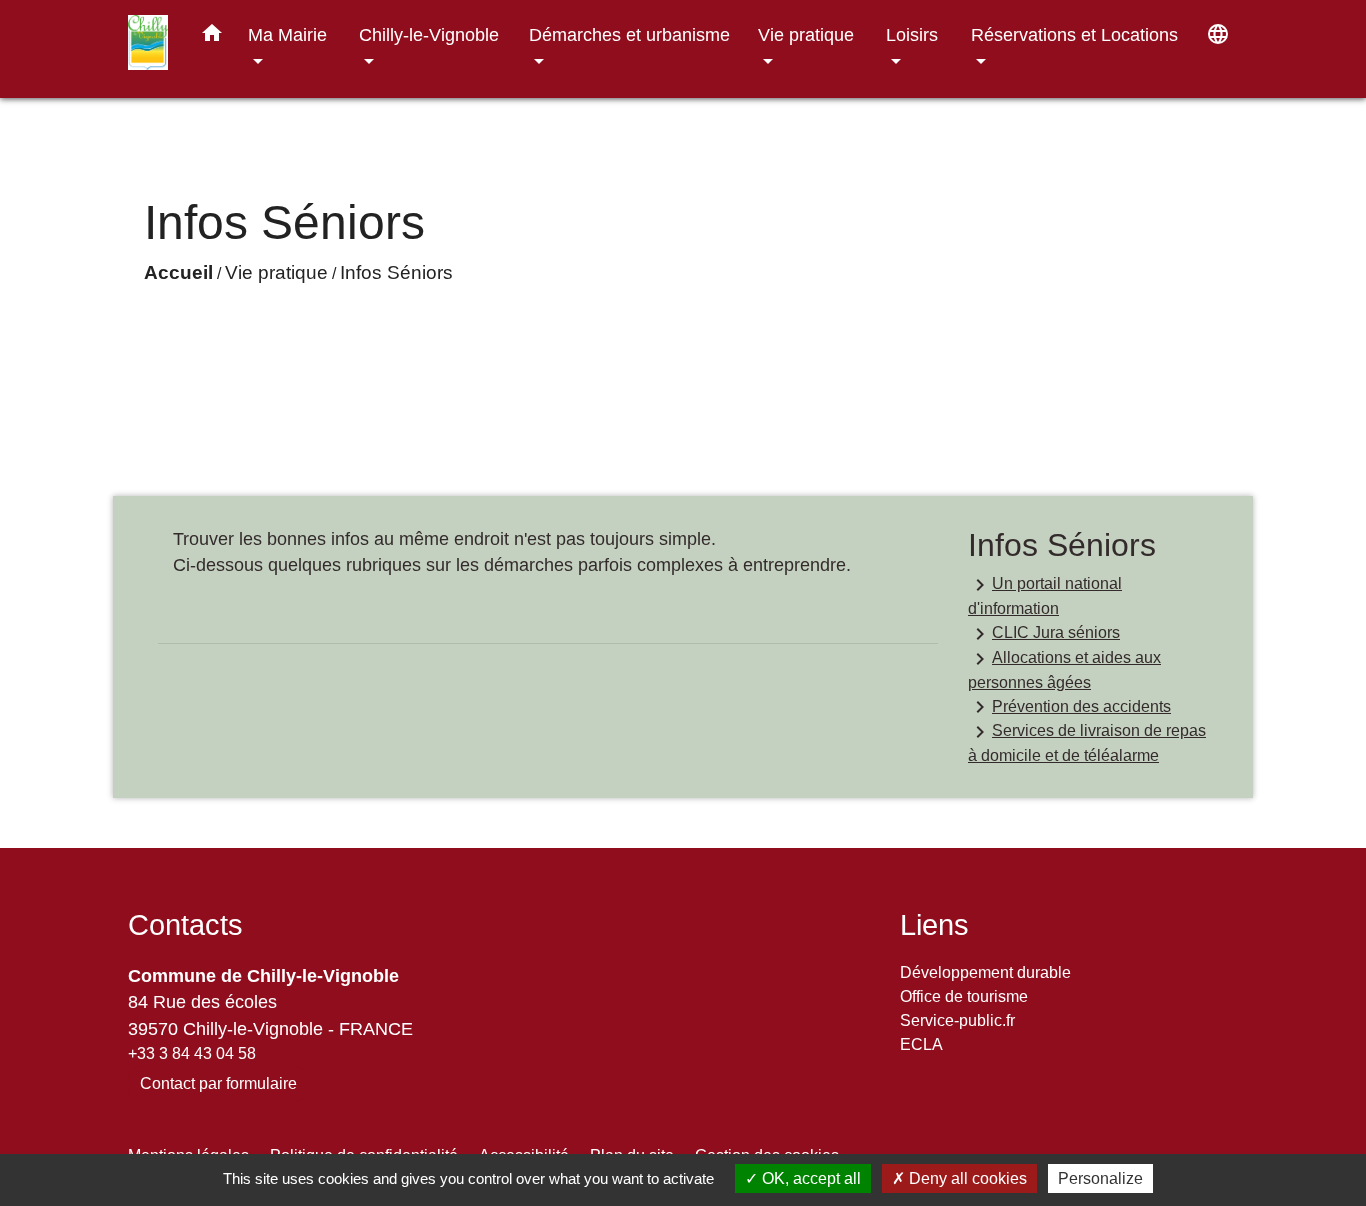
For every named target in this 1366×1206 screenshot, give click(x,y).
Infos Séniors (396, 272)
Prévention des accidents (1069, 707)
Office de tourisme (964, 996)
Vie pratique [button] (806, 34)
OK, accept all (809, 1178)
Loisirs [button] (912, 34)
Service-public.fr (957, 1020)
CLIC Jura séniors (1044, 634)
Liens (934, 925)
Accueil (178, 272)
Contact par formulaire (218, 1083)
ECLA (921, 1044)
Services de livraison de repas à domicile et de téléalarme (1087, 742)
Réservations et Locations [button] (1074, 34)
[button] (212, 37)
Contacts (185, 925)
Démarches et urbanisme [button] (629, 34)
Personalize (1100, 1178)
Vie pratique (276, 272)
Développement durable (985, 972)
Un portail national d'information (1045, 595)
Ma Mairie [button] (287, 34)
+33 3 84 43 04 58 (192, 1053)
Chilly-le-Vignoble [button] (429, 34)
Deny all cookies (966, 1178)
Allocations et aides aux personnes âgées (1064, 669)
